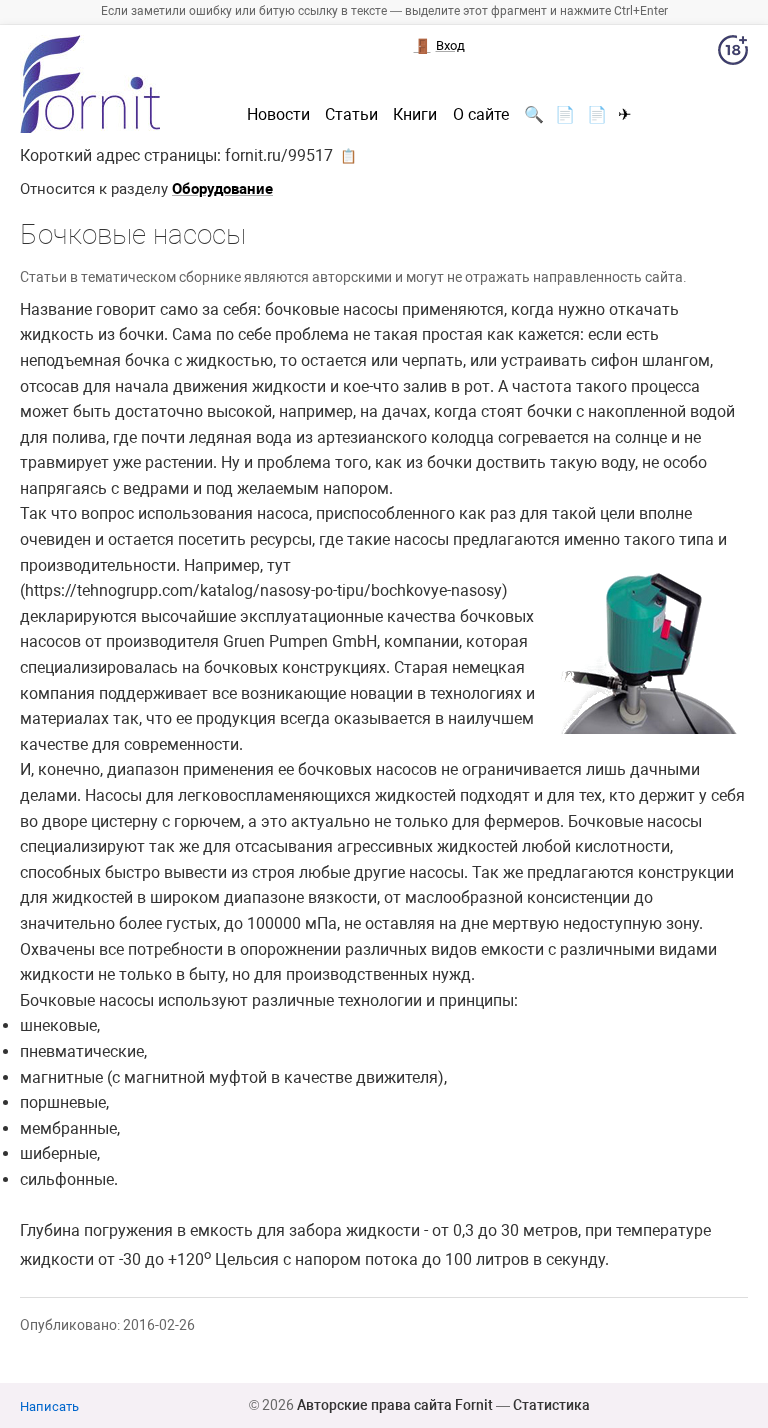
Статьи (351, 115)
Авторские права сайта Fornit (395, 1405)
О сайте (481, 115)
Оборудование (222, 189)
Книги (415, 115)
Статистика (551, 1405)
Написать (49, 1406)
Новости (278, 115)
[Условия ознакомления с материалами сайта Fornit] (733, 54)
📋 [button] (348, 156)
